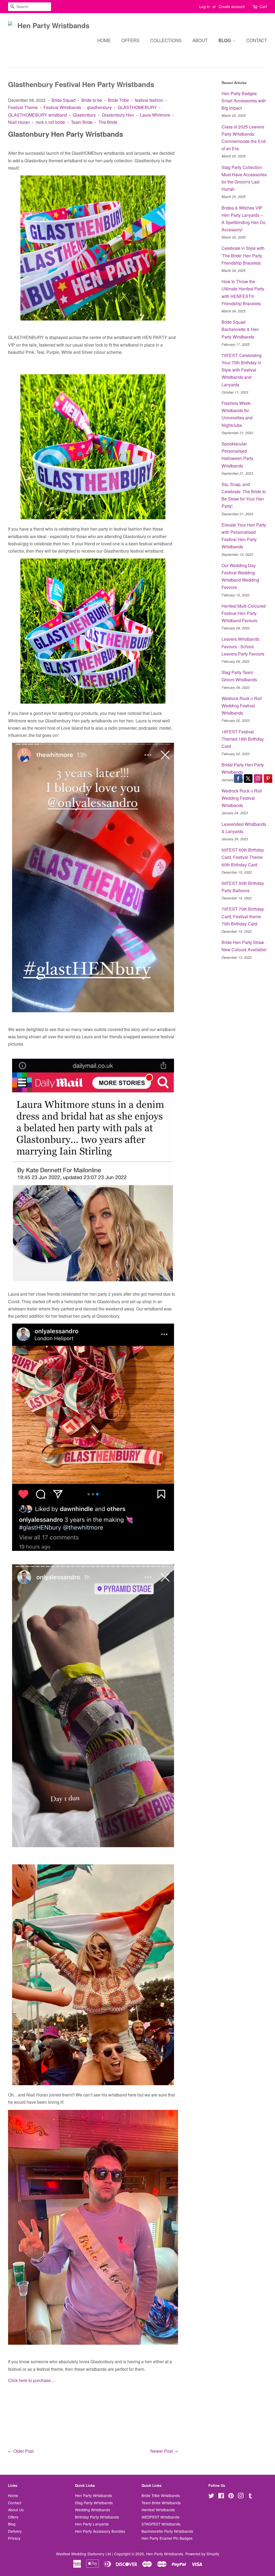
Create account (232, 6)
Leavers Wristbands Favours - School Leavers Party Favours (243, 646)
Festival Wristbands (62, 107)
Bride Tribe (118, 100)
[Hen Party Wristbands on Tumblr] (250, 2496)
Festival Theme (23, 107)
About (200, 40)
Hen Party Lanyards (92, 2524)
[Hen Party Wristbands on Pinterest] (231, 2496)
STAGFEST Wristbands (161, 2524)
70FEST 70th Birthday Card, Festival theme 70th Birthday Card (243, 916)
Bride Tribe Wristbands (161, 2495)
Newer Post (162, 2451)
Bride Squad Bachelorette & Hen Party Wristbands (240, 329)
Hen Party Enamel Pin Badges (167, 2538)
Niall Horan (19, 122)
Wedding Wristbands (93, 2510)
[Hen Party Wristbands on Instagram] (241, 2496)
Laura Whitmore (155, 115)
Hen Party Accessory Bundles (100, 2531)
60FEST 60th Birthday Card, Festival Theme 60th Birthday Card (243, 857)
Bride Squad (64, 100)
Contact (257, 40)
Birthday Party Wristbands (97, 2517)
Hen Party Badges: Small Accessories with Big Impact (244, 101)
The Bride (108, 122)
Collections (166, 40)
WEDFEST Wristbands (160, 2517)
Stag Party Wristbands (94, 2503)
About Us (16, 2510)
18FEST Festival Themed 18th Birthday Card (243, 739)
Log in (205, 6)
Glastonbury (84, 115)
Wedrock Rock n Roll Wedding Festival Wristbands (242, 706)
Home (104, 40)
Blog (225, 40)
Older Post (23, 2451)
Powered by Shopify (202, 2554)
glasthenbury (99, 107)
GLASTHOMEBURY (137, 107)
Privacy (14, 2538)
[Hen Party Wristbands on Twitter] (211, 2496)
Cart (263, 6)
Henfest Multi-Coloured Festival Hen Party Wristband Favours (244, 613)
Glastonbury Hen (118, 115)
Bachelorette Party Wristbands (167, 2531)
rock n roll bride (50, 122)
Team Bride (82, 122)
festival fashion (149, 100)
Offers (130, 40)
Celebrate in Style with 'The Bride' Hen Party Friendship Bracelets (243, 255)
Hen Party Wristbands (93, 2495)
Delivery (15, 2531)
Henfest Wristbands (158, 2510)
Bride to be (92, 100)
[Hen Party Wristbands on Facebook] (221, 2496)
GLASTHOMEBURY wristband (37, 115)
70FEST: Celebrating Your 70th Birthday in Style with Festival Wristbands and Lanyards (242, 370)
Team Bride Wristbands (161, 2503)
